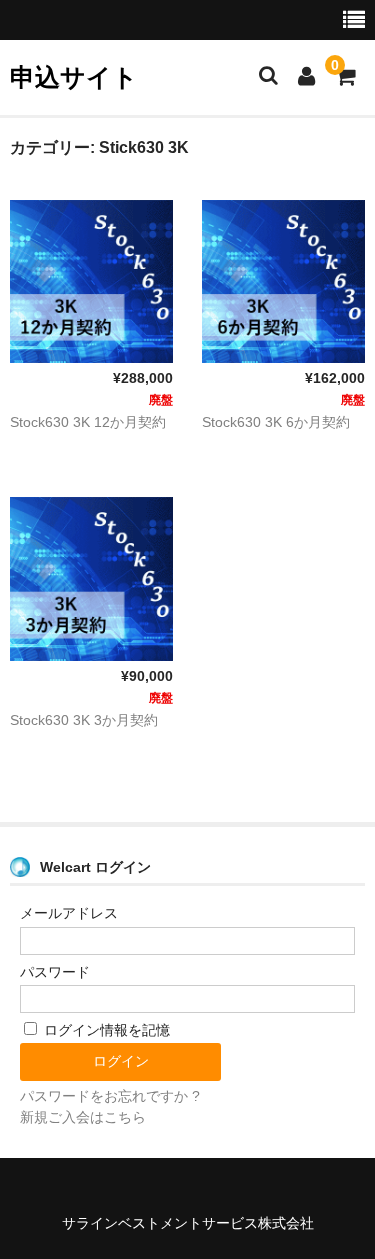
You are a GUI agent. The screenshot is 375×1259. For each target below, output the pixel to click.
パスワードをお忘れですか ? (110, 1096)
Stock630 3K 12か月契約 (88, 422)
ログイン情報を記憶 (105, 1030)
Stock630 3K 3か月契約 (84, 720)
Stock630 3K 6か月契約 (276, 422)
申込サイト (74, 77)
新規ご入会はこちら (83, 1117)
